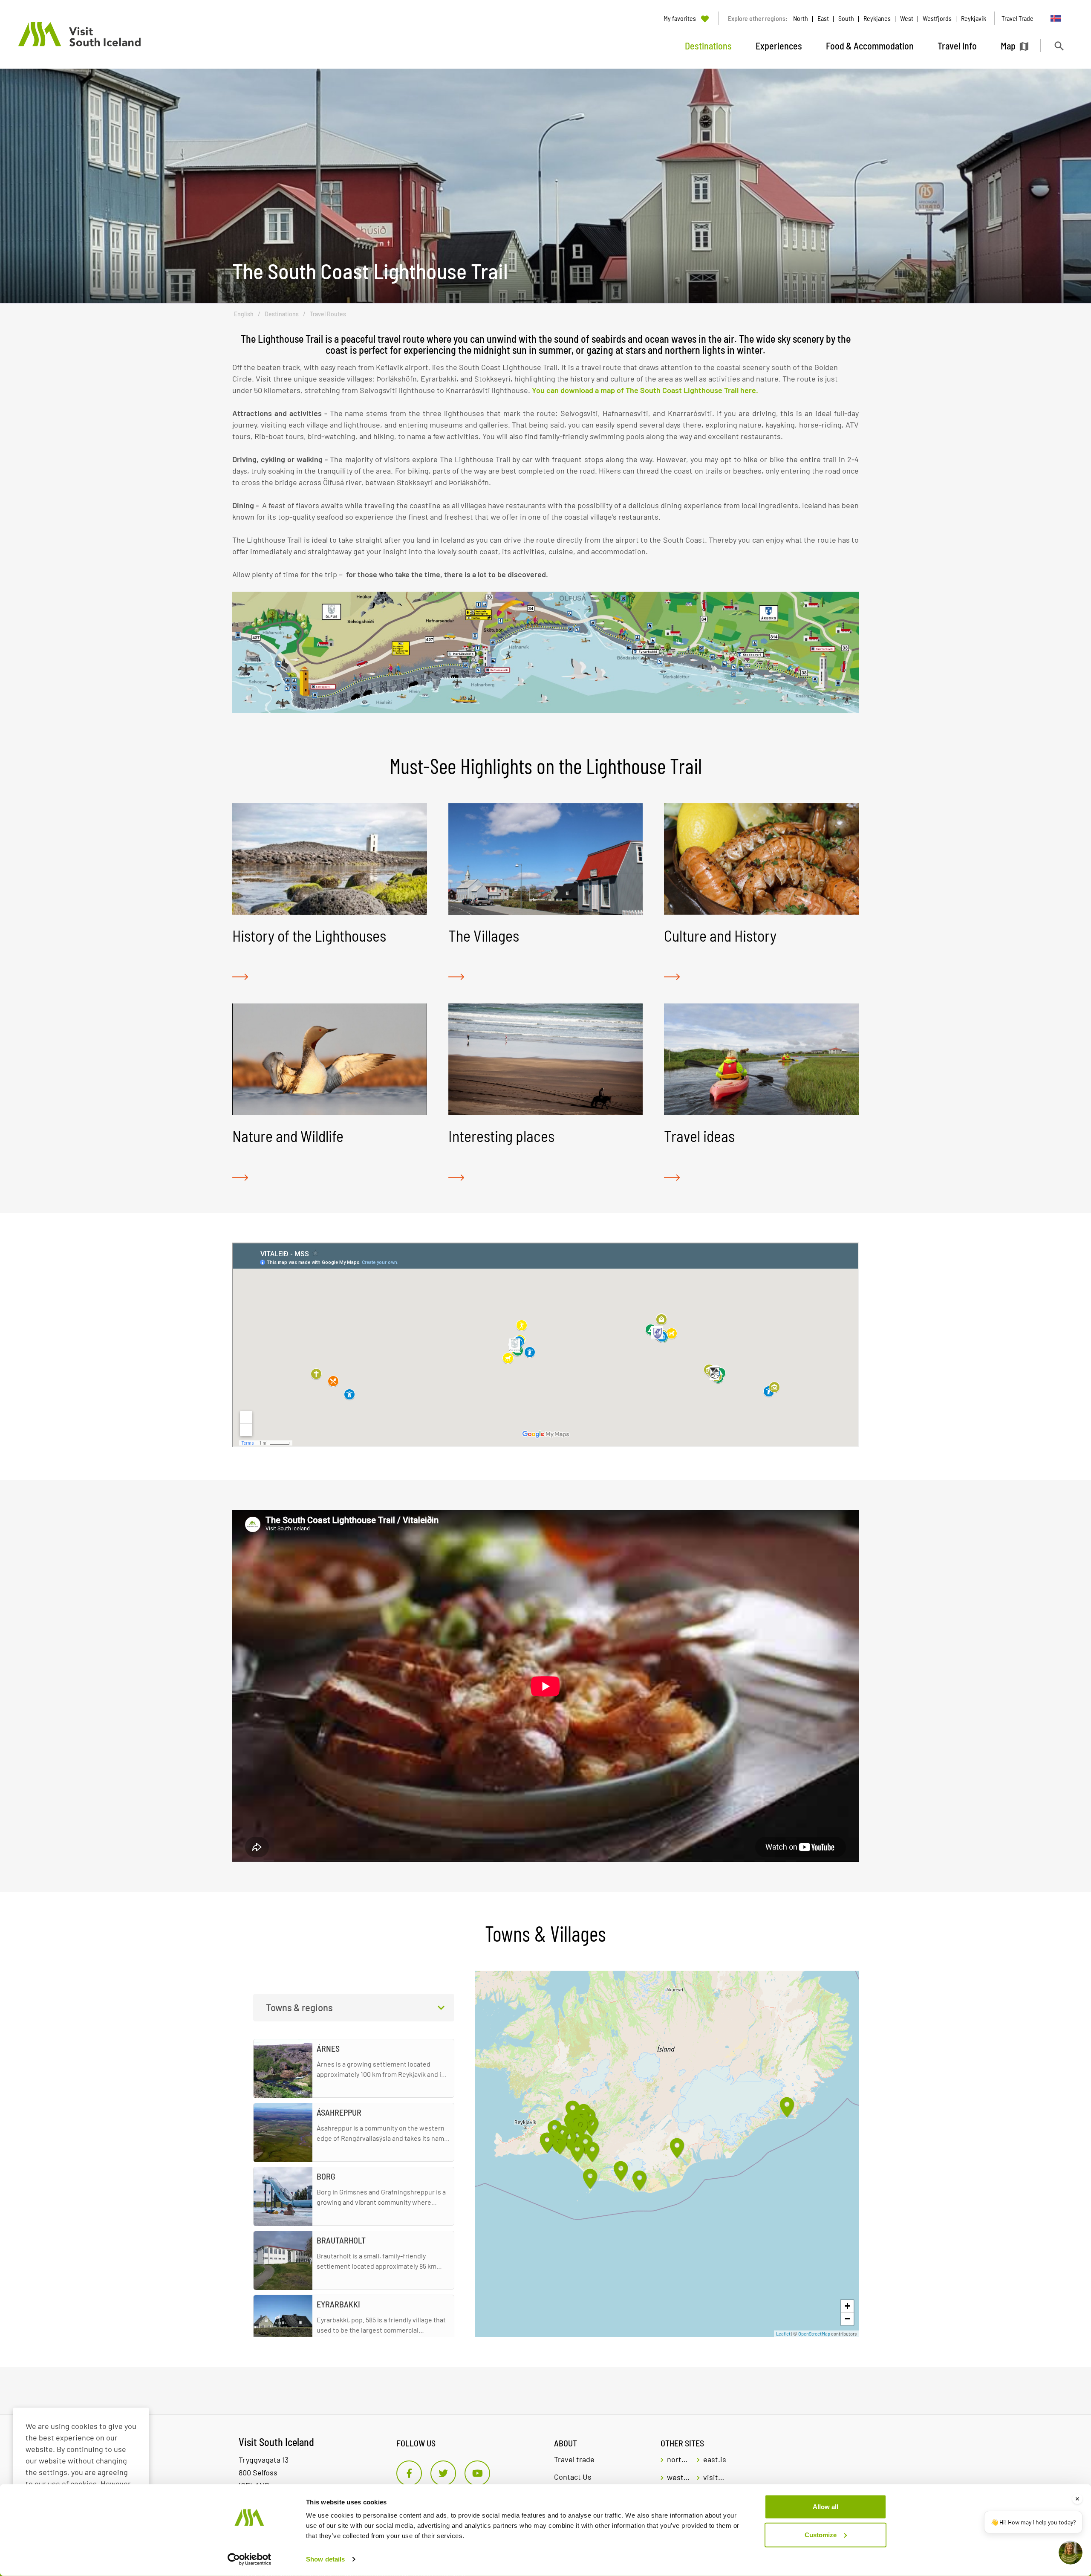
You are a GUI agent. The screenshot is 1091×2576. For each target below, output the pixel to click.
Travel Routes (328, 314)
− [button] (847, 2319)
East (823, 18)
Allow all (825, 2507)
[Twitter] (443, 2473)
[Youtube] (477, 2473)
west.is (679, 2477)
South (846, 18)
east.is (715, 2459)
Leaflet (783, 2334)
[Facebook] (409, 2473)
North (801, 18)
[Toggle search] (1059, 46)
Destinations (282, 314)
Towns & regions (299, 2007)
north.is (679, 2459)
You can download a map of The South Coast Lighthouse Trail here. (645, 390)
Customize (821, 2534)
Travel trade (574, 2459)
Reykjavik (974, 18)
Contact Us (573, 2477)
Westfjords (937, 18)
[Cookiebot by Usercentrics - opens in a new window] (250, 2559)
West (907, 18)
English (244, 314)
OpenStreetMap (814, 2334)
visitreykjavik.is (715, 2477)
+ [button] (847, 2306)
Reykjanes (877, 18)
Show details (325, 2559)
